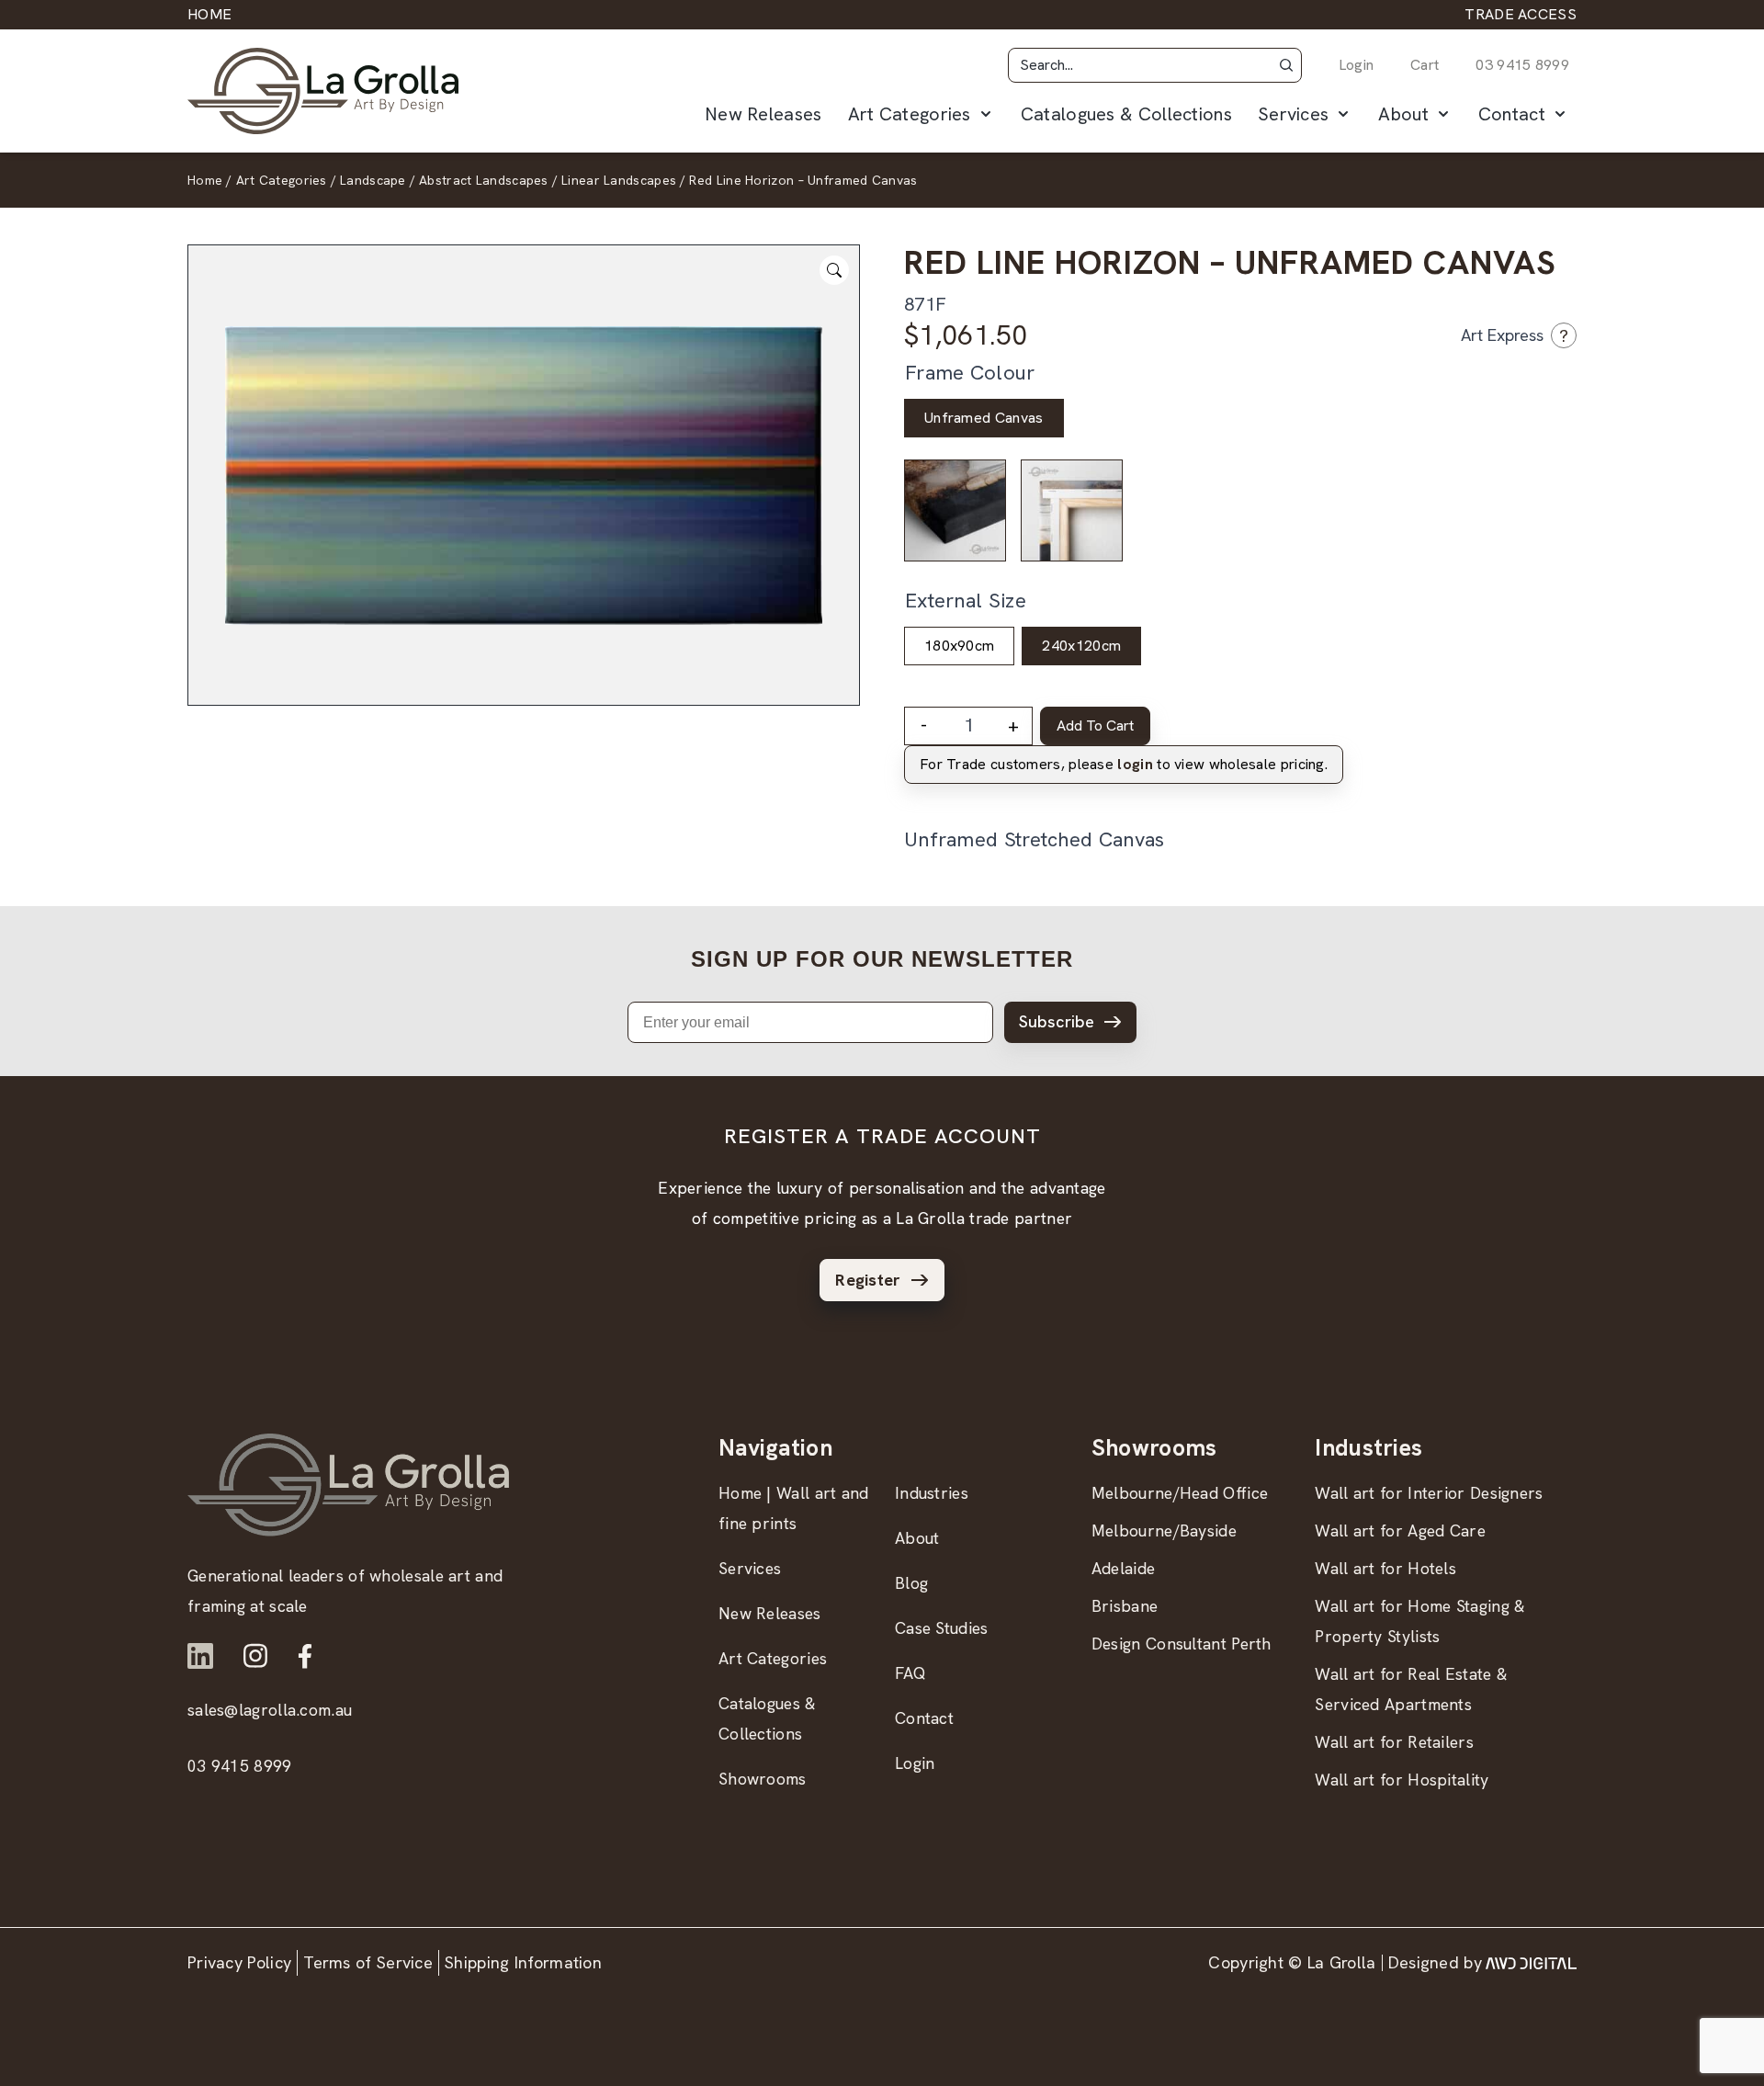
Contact (1512, 114)
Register (868, 1280)
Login (1357, 65)
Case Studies (942, 1628)
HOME (209, 14)
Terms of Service (368, 1962)
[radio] (984, 418)
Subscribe (1057, 1021)
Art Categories (910, 114)
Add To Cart (1095, 726)
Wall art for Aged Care (1400, 1530)
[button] (1286, 65)
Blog (911, 1583)
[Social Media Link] (200, 1656)
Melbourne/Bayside (1164, 1530)
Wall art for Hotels (1385, 1568)
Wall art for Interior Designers (1429, 1493)
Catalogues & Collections (1126, 114)
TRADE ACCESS (1521, 14)
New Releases (763, 114)
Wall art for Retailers (1394, 1742)
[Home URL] (348, 1485)
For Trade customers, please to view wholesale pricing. (1124, 764)
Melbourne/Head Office (1180, 1493)
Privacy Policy (239, 1962)
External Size (966, 601)
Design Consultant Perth (1182, 1644)
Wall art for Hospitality (1402, 1780)
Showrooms (763, 1779)
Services (1293, 114)
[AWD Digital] (1531, 1963)
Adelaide (1123, 1568)
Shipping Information (523, 1962)
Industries (932, 1493)
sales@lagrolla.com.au (270, 1710)
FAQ (910, 1673)
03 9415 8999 (1522, 65)
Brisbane (1125, 1606)
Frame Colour (970, 373)
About (1403, 114)
